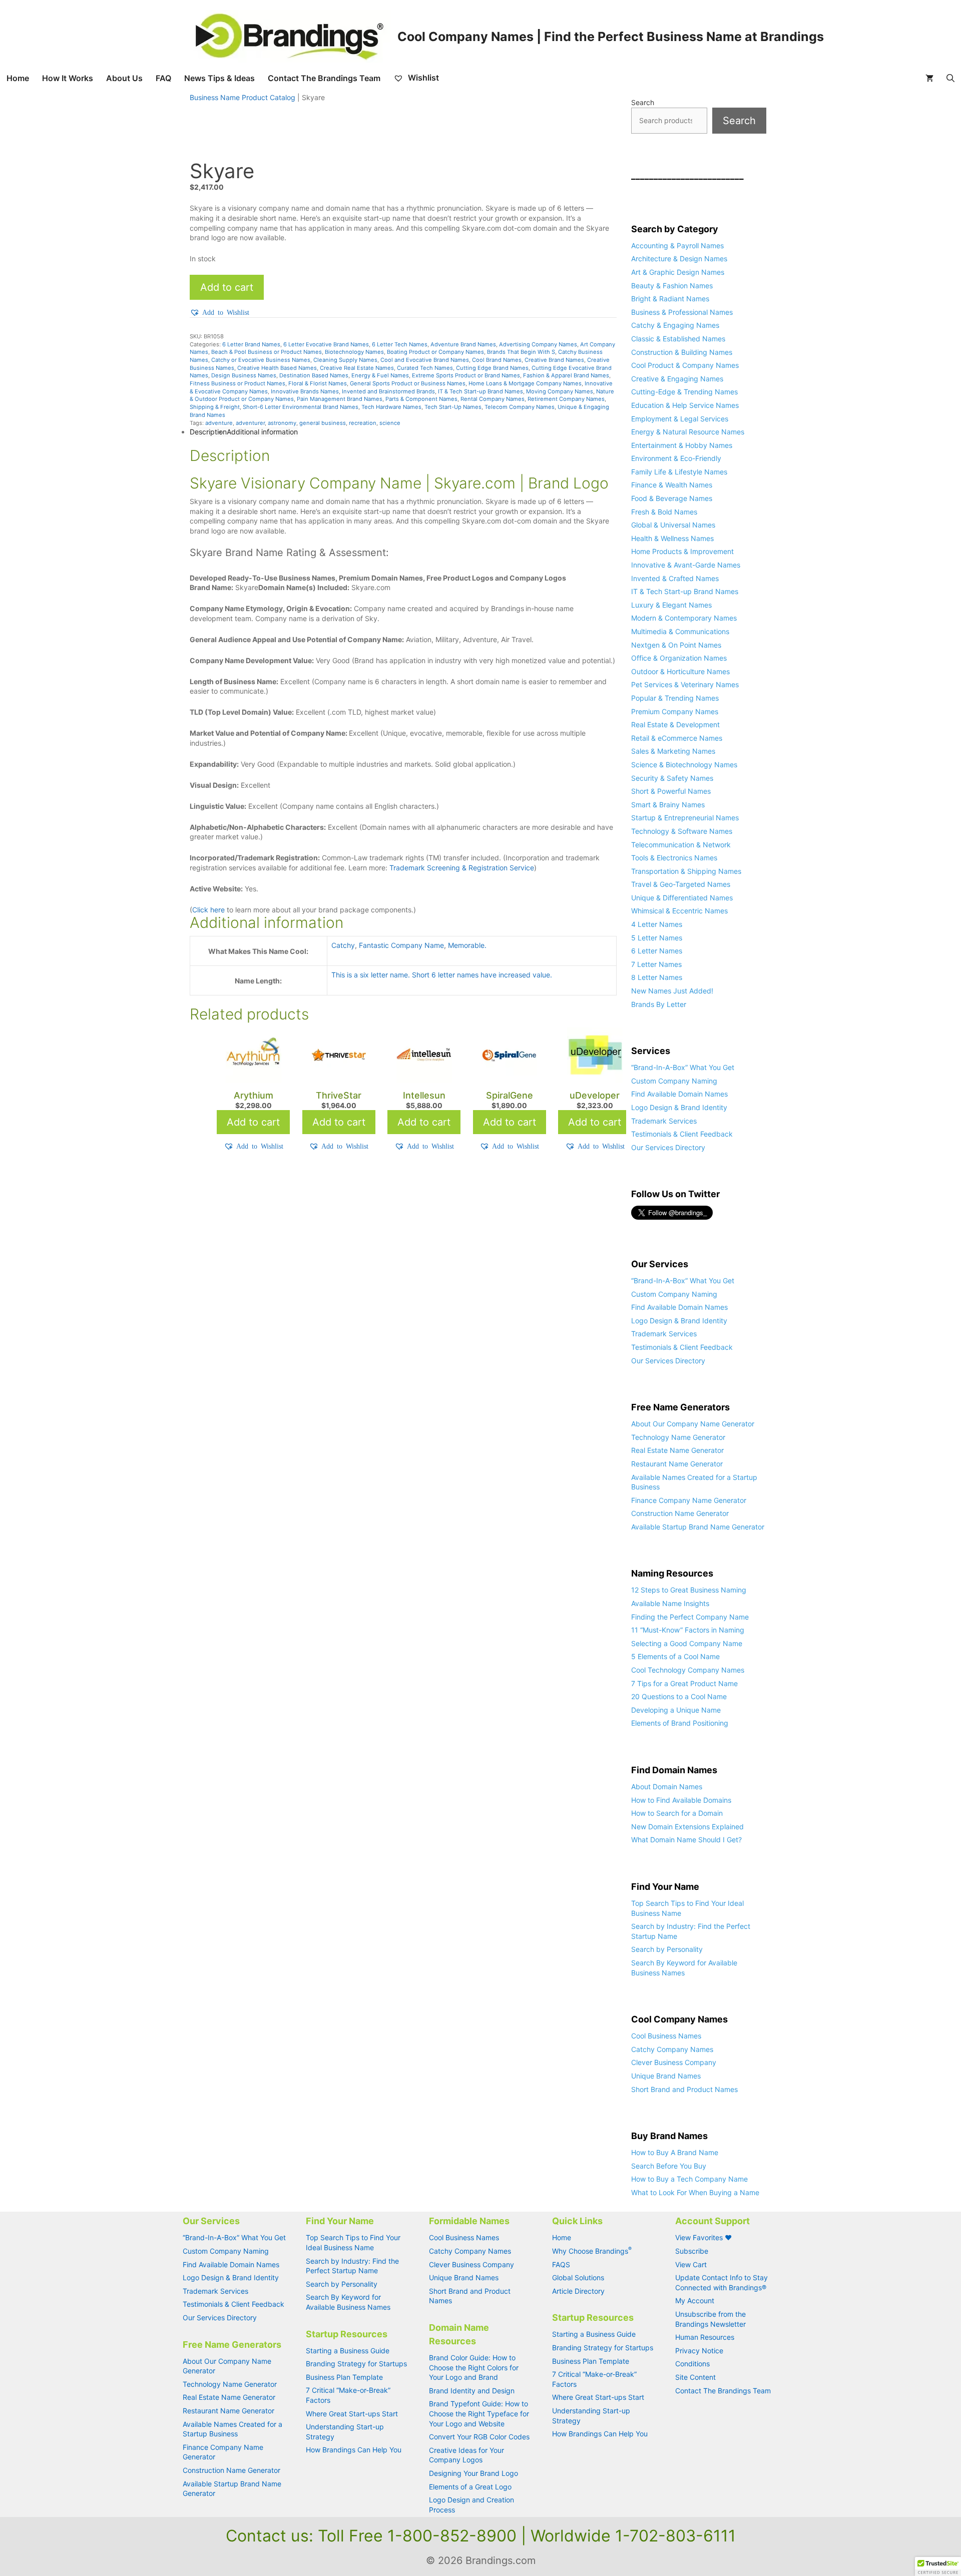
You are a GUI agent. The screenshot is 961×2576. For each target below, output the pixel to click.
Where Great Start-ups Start (352, 2414)
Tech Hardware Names (391, 407)
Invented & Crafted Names (675, 578)
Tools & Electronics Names (674, 858)
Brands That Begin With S (521, 352)
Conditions (692, 2364)
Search (643, 102)
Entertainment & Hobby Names (682, 445)
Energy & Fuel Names (380, 375)
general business (323, 423)
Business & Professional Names (682, 312)
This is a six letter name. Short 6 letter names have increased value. (442, 975)
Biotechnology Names (354, 352)
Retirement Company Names (566, 399)
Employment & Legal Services (680, 419)
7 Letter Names (656, 964)
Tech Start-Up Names (453, 407)
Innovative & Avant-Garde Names (686, 565)
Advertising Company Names (538, 344)
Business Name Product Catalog (243, 97)
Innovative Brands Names (305, 391)
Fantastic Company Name (401, 945)
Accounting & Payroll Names (677, 245)
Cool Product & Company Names (685, 365)
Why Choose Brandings (592, 2251)
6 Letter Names (657, 951)
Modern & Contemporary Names (684, 618)
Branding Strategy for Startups (356, 2364)
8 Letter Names (657, 977)
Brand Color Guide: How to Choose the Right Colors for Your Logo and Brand (474, 2367)
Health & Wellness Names (672, 538)
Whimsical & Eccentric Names (679, 911)
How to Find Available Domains (681, 1800)
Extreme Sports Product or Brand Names (466, 375)
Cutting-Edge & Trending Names (684, 392)
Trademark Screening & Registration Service (462, 868)
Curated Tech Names (425, 368)
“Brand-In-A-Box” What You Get (683, 1067)
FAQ (163, 78)
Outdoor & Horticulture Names (680, 671)
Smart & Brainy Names (668, 805)
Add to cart (227, 287)
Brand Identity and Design (472, 2391)
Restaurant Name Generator (677, 1464)
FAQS (561, 2264)
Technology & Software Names (682, 831)
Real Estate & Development (675, 724)
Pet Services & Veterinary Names (685, 684)
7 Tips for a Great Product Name (684, 1683)
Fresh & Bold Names (664, 512)
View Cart (691, 2264)
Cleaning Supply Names (345, 360)
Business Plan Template (344, 2377)
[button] (219, 312)
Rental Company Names (493, 399)
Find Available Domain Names (679, 1094)
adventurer (250, 423)
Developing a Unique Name (676, 1710)
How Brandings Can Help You (354, 2450)
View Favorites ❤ (703, 2237)
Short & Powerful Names (671, 791)
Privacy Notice (699, 2351)
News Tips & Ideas (219, 78)
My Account (695, 2300)
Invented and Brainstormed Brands (388, 391)
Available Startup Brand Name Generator (698, 1527)
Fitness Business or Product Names (237, 383)
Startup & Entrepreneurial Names (685, 818)
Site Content (695, 2377)
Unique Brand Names (666, 2076)
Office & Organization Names (679, 658)
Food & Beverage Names (672, 498)
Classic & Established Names (678, 339)
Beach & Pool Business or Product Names (267, 352)
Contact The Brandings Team (324, 78)
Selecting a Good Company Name (687, 1643)
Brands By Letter (659, 1004)
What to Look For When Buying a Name (695, 2192)
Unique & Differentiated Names (682, 898)
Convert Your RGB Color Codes (479, 2437)
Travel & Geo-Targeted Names (681, 884)
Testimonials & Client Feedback (682, 1134)
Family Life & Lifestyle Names (679, 472)
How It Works (68, 78)
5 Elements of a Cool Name (675, 1656)
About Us (124, 78)
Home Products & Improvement (682, 551)
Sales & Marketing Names (673, 751)
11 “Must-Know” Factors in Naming (688, 1630)
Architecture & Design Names (679, 259)
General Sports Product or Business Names (408, 383)
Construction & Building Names (682, 352)
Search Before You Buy (669, 2166)
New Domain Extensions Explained (687, 1827)
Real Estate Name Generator (677, 1450)
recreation (363, 423)
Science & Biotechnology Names (684, 764)
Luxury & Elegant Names (671, 605)
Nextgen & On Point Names (676, 645)
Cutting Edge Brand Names (492, 368)
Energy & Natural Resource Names (688, 432)
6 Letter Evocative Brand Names (326, 344)
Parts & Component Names (421, 399)
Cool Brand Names (497, 360)
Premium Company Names (675, 711)
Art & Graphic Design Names (678, 272)
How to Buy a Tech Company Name (689, 2179)
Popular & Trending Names (675, 698)
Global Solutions (578, 2277)
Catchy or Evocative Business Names (261, 360)
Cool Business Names (666, 2036)
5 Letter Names (657, 938)
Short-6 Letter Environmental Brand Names (301, 407)
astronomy (282, 423)
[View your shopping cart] (929, 78)
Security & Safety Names (672, 778)
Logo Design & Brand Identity (679, 1107)
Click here (208, 910)
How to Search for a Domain (677, 1813)
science (390, 423)
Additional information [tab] (262, 432)
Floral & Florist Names (318, 383)
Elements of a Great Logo (470, 2487)
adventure (219, 423)
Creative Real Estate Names (357, 368)
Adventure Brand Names (463, 344)
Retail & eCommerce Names (677, 738)
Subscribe (692, 2251)
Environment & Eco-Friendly (676, 458)
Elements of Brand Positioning (680, 1723)
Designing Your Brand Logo (473, 2473)
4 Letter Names (657, 924)
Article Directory (578, 2291)
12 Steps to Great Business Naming (689, 1590)
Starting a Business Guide (348, 2351)
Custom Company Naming (674, 1081)
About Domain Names (667, 1786)
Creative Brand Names (554, 360)
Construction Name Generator (680, 1513)
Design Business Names (244, 375)
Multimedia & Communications (680, 631)
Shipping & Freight (215, 407)
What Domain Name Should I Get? (686, 1840)
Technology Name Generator (678, 1437)
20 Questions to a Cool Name (679, 1696)
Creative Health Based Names (277, 368)
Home (18, 78)
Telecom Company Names (520, 407)
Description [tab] (208, 432)
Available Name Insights (670, 1603)
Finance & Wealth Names (672, 485)
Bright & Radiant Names (670, 299)
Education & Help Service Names (685, 405)
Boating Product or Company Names (435, 352)
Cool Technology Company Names (688, 1670)
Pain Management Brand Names (340, 399)
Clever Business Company (674, 2062)
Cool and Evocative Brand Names (425, 360)
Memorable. (467, 945)
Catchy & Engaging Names (675, 325)
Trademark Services (664, 1121)
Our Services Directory (668, 1147)
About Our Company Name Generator (693, 1424)
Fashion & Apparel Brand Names (566, 375)
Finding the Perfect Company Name (690, 1617)
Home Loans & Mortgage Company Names (525, 383)
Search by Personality (667, 1949)
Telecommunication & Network (681, 845)
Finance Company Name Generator (689, 1500)
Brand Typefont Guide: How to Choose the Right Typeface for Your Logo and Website (479, 2413)
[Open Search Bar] (950, 78)
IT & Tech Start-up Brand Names (480, 391)
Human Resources (705, 2337)
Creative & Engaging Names (677, 379)
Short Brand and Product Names (684, 2089)
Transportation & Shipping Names (686, 871)
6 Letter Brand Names (251, 344)
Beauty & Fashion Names (672, 286)
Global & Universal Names (673, 525)
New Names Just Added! (672, 991)
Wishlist (422, 78)
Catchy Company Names (672, 2049)
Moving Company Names (560, 391)
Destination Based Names (314, 375)
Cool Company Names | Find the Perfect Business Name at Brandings (611, 37)
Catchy (343, 945)
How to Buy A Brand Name (675, 2152)
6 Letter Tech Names (400, 344)
